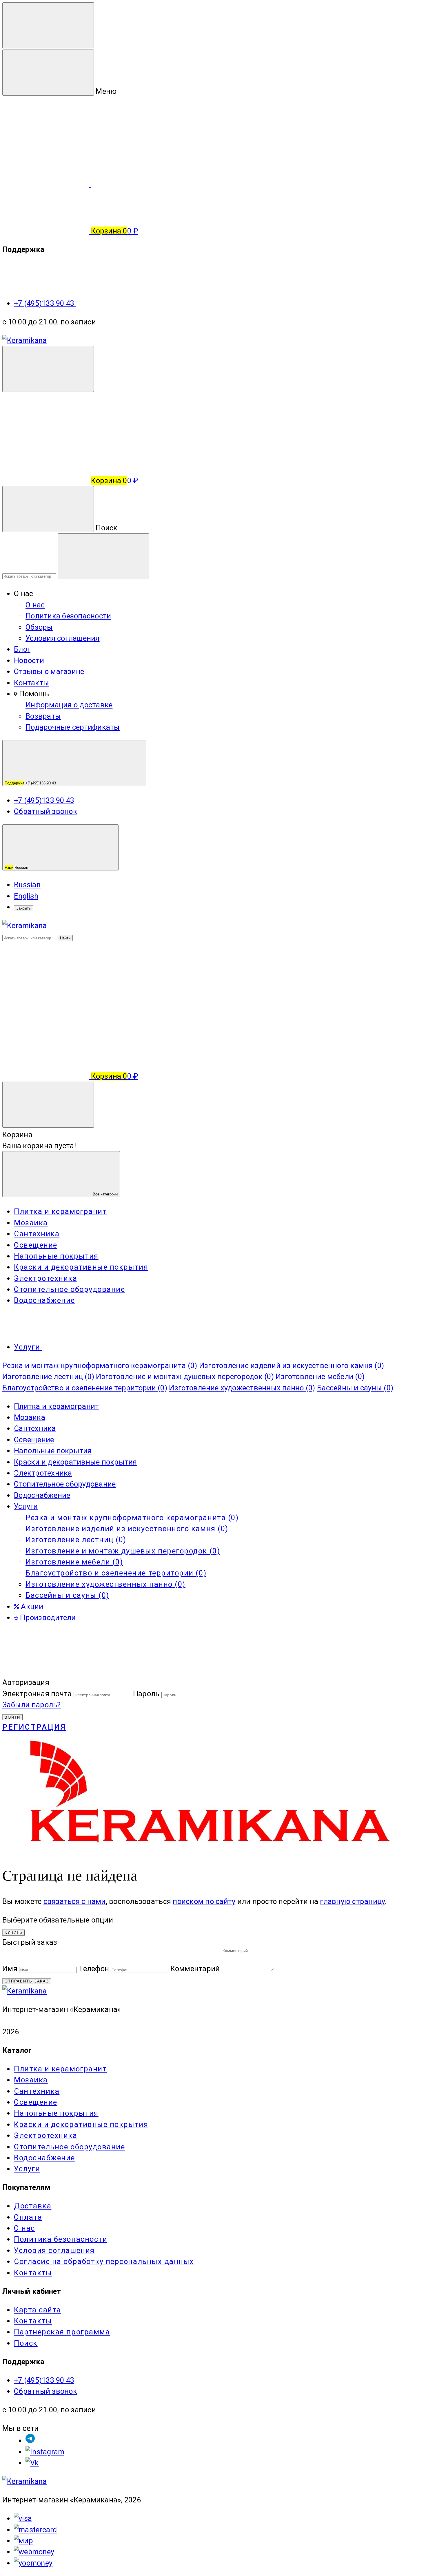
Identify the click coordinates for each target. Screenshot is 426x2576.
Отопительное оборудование (65, 1484)
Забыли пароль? (32, 1705)
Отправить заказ (27, 1981)
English (26, 896)
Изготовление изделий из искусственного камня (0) (292, 1365)
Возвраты (43, 716)
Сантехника (35, 1428)
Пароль (146, 1694)
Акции (31, 1606)
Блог (22, 649)
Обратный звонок (45, 811)
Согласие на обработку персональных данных (104, 2261)
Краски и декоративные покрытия (75, 1462)
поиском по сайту (204, 1901)
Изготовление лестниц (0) (48, 1376)
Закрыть (23, 908)
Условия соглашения (63, 638)
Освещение (34, 1440)
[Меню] (48, 25)
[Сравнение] (47, 1029)
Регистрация (34, 1727)
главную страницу (352, 1901)
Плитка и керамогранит (56, 1406)
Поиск (26, 2343)
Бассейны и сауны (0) (355, 1388)
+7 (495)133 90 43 (45, 303)
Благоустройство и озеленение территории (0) (85, 1388)
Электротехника (43, 1473)
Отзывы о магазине (49, 671)
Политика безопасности (68, 616)
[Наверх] (46, 1671)
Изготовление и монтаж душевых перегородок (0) (185, 1376)
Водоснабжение (42, 1495)
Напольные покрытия (53, 1451)
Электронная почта (37, 1694)
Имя (10, 1969)
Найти (65, 938)
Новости (29, 660)
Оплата (28, 2217)
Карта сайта (38, 2310)
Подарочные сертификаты (73, 727)
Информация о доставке (69, 705)
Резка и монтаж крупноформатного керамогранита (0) (100, 1365)
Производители (47, 1617)
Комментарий (195, 1969)
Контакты (31, 683)
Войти (12, 1717)
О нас (35, 605)
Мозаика (30, 1417)
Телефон (94, 1969)
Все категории (105, 1194)
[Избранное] (134, 1029)
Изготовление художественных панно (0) (242, 1388)
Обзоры (39, 627)
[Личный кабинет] (46, 434)
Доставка (33, 2206)
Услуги (26, 1506)
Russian (17, 867)
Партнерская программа (62, 2332)
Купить (14, 1933)
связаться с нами (75, 1901)
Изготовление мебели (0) (320, 1376)
